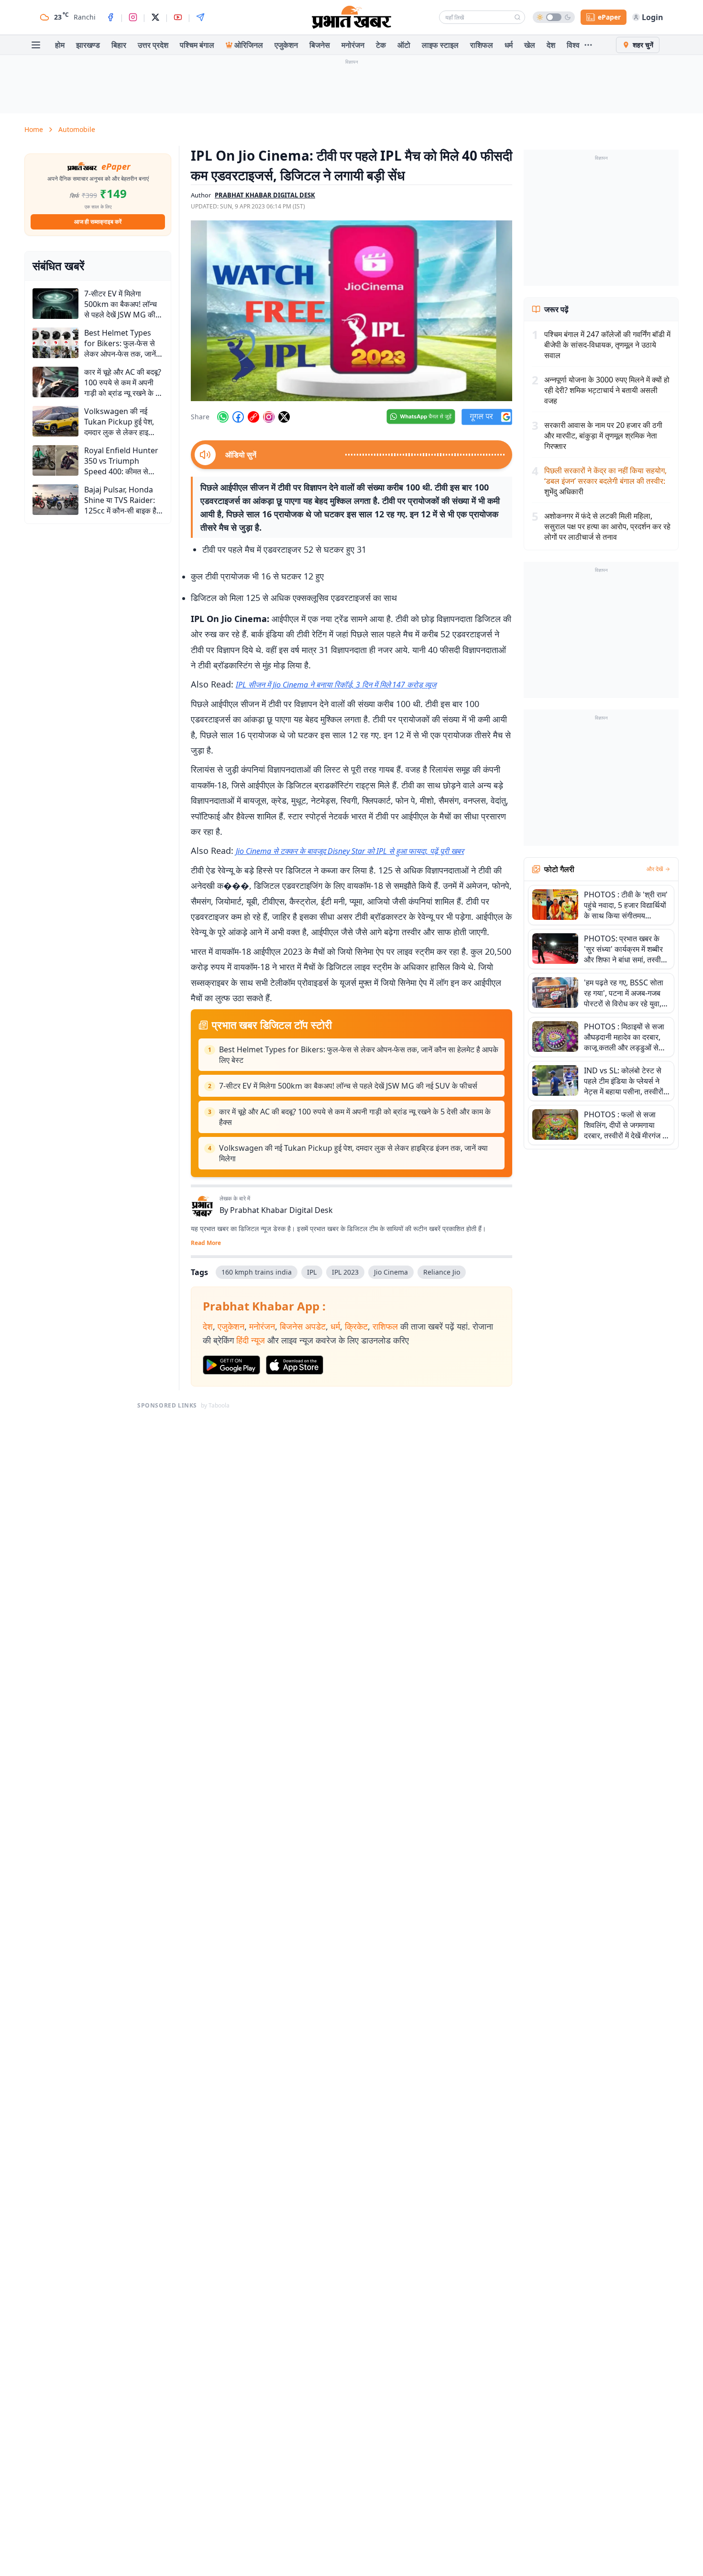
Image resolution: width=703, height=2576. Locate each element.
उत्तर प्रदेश (153, 45)
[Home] (351, 17)
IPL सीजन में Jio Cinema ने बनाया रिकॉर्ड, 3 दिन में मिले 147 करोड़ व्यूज (336, 685)
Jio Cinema (391, 1272)
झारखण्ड (88, 45)
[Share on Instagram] (269, 417)
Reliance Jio (442, 1272)
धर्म (509, 45)
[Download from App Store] (295, 1365)
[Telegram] (200, 17)
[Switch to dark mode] (554, 17)
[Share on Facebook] (238, 417)
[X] (155, 17)
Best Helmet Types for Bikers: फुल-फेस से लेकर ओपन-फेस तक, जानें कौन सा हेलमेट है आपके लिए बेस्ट (359, 1055)
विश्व (573, 45)
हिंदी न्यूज (251, 1340)
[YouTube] (178, 17)
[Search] (517, 17)
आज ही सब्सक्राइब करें (98, 222)
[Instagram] (133, 17)
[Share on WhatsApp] (223, 417)
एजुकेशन (286, 45)
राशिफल (482, 45)
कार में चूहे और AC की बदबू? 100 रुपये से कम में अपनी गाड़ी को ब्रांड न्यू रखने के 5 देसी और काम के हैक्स (355, 1117)
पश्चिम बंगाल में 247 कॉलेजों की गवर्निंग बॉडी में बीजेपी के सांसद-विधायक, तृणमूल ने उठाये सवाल (607, 345)
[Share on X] (284, 417)
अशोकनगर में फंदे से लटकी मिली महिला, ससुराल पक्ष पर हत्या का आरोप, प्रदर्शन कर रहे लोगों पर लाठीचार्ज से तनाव (607, 526)
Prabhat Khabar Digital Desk (281, 1210)
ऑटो (404, 45)
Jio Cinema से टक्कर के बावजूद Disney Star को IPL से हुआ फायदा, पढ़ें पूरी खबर (350, 851)
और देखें (655, 869)
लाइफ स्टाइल (440, 45)
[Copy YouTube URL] (253, 417)
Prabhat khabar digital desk (265, 195)
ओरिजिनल (249, 45)
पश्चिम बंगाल (197, 45)
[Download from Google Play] (231, 1365)
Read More (206, 1243)
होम (60, 45)
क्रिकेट (356, 1326)
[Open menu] (36, 45)
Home (34, 129)
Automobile (77, 129)
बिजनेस (320, 45)
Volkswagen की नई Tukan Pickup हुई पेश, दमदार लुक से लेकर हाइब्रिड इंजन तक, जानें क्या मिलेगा (353, 1153)
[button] (351, 311)
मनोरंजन (353, 45)
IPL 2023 (345, 1272)
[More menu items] (588, 45)
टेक (381, 45)
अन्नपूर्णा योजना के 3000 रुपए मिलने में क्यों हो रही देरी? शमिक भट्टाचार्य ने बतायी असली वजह (607, 390)
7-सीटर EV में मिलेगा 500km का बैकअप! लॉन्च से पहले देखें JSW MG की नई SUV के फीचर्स (348, 1086)
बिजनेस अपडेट (303, 1326)
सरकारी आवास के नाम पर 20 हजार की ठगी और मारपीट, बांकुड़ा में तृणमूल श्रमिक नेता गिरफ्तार (603, 436)
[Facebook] (110, 17)
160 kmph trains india (257, 1272)
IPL (312, 1272)
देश (551, 45)
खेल (530, 45)
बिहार (119, 45)
